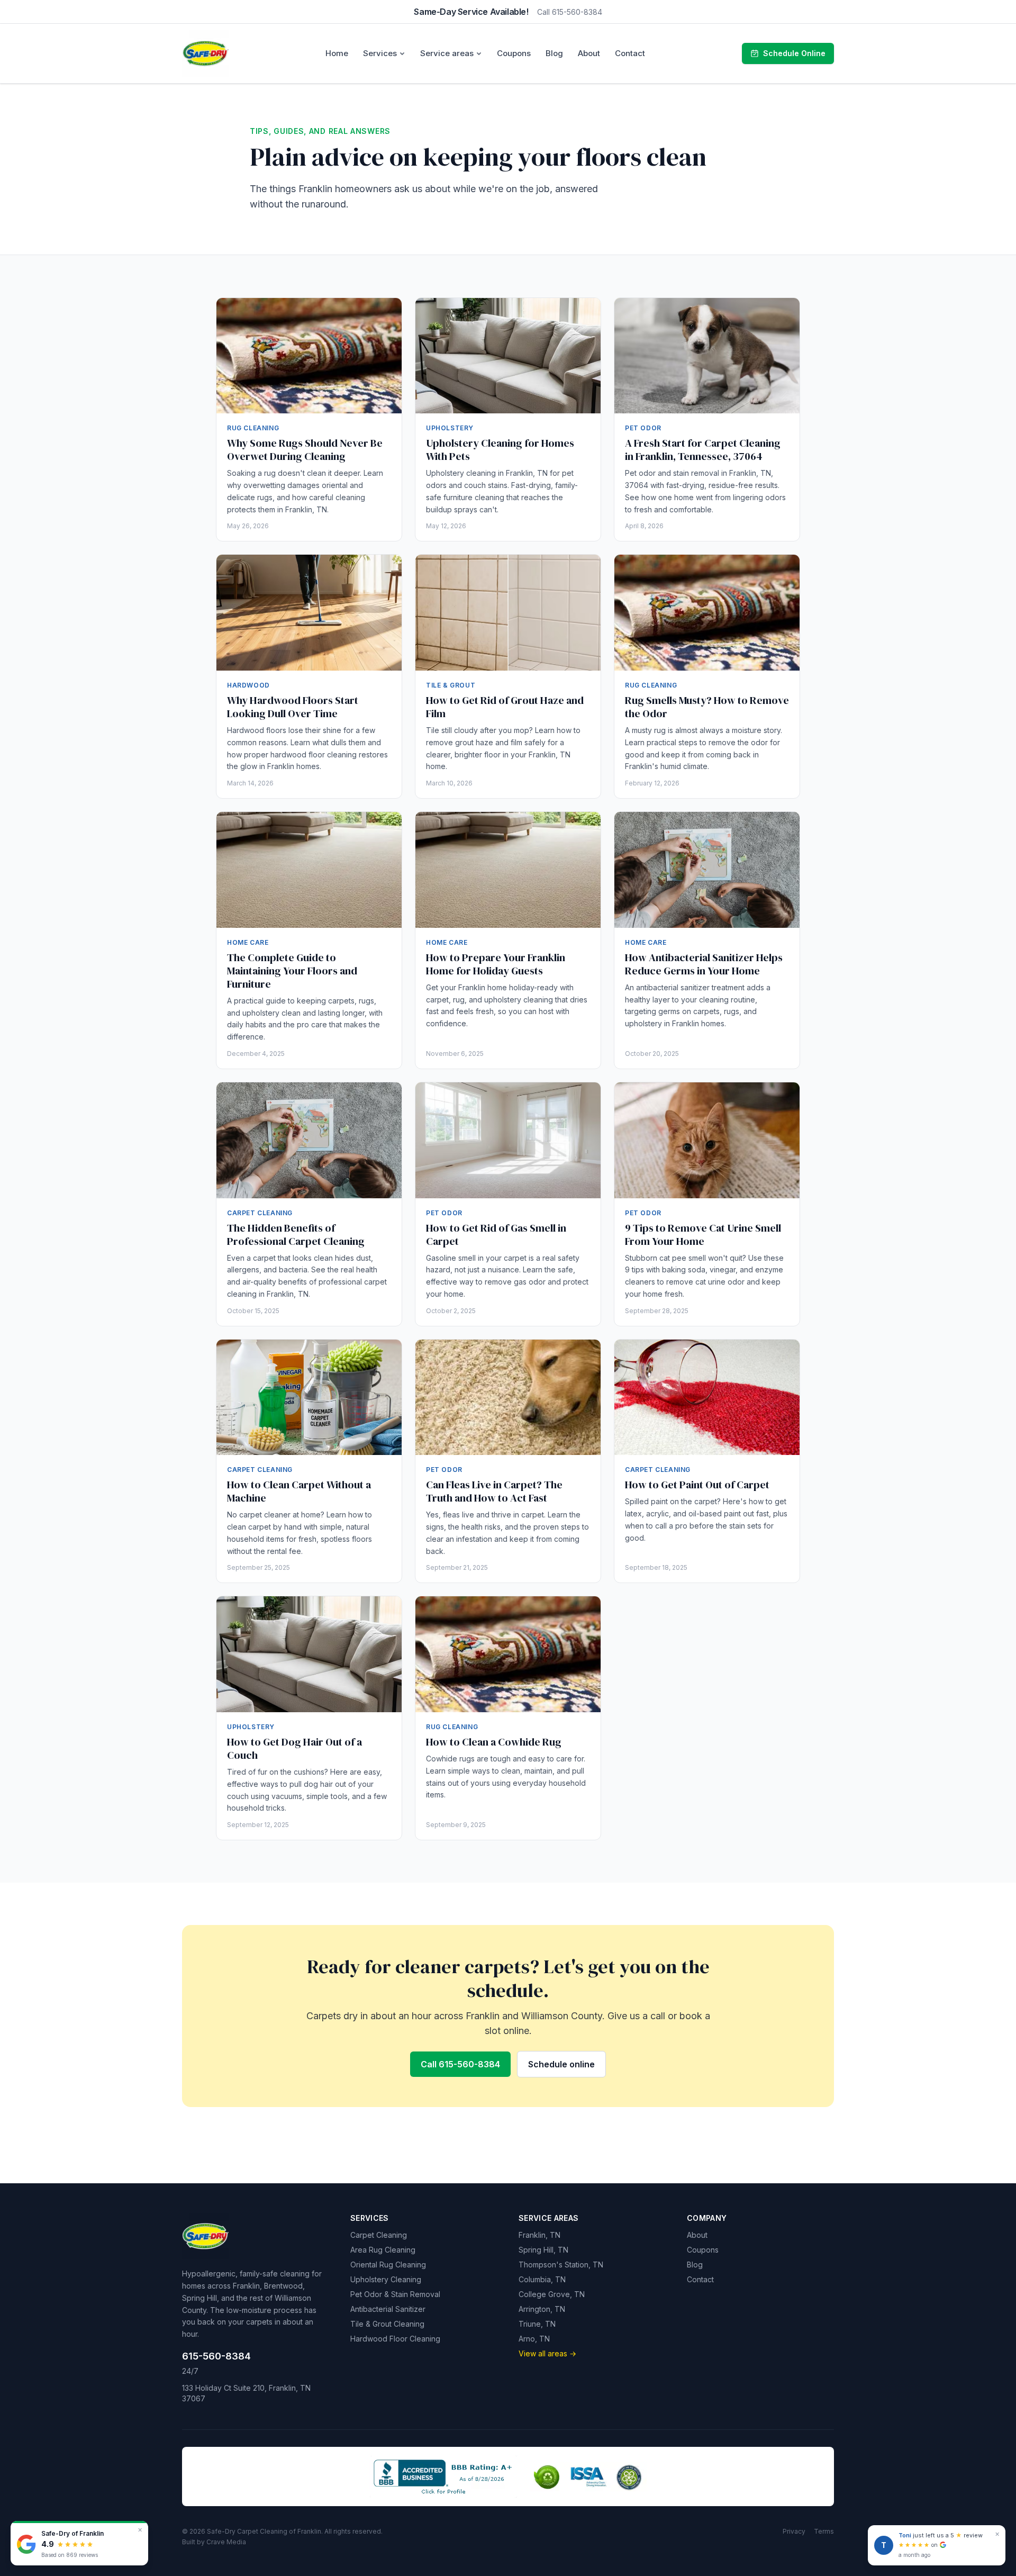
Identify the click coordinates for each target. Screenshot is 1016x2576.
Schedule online (561, 2064)
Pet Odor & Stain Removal (395, 2294)
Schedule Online (794, 53)
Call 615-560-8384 (570, 12)
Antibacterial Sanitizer (388, 2309)
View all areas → (547, 2353)
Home (337, 53)
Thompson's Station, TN (561, 2265)
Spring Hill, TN (543, 2250)
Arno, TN (534, 2339)
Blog (554, 53)
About (589, 53)
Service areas (447, 53)
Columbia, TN (542, 2279)
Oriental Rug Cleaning (388, 2265)
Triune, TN (537, 2324)
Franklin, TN (539, 2235)
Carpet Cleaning (379, 2235)
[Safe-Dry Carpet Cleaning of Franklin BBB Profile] (443, 2476)
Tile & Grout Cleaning (387, 2324)
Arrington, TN (542, 2309)
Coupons (514, 53)
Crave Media (226, 2542)
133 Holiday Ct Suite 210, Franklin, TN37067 (246, 2393)
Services (380, 53)
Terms (824, 2531)
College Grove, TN (552, 2294)
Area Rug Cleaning (383, 2250)
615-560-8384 (216, 2356)
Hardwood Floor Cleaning (395, 2339)
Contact (630, 53)
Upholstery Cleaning (386, 2279)
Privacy (794, 2531)
